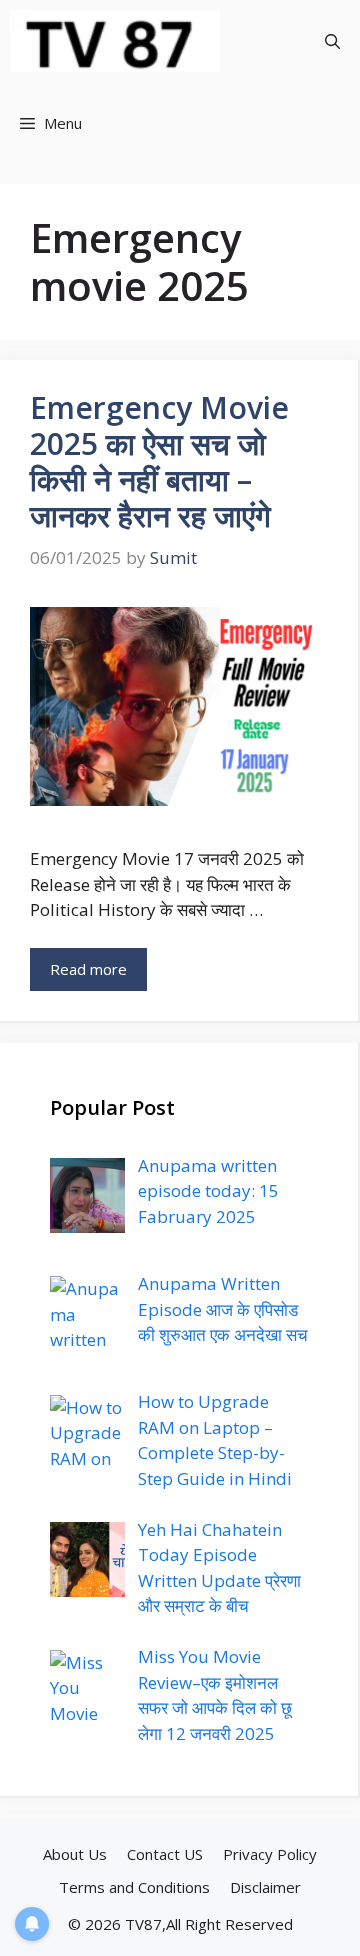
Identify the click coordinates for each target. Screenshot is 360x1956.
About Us (75, 1854)
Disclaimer (265, 1887)
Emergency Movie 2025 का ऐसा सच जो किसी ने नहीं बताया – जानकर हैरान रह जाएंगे (159, 461)
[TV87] (115, 41)
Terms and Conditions (134, 1887)
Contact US (165, 1854)
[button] (332, 41)
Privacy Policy (270, 1854)
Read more (88, 969)
